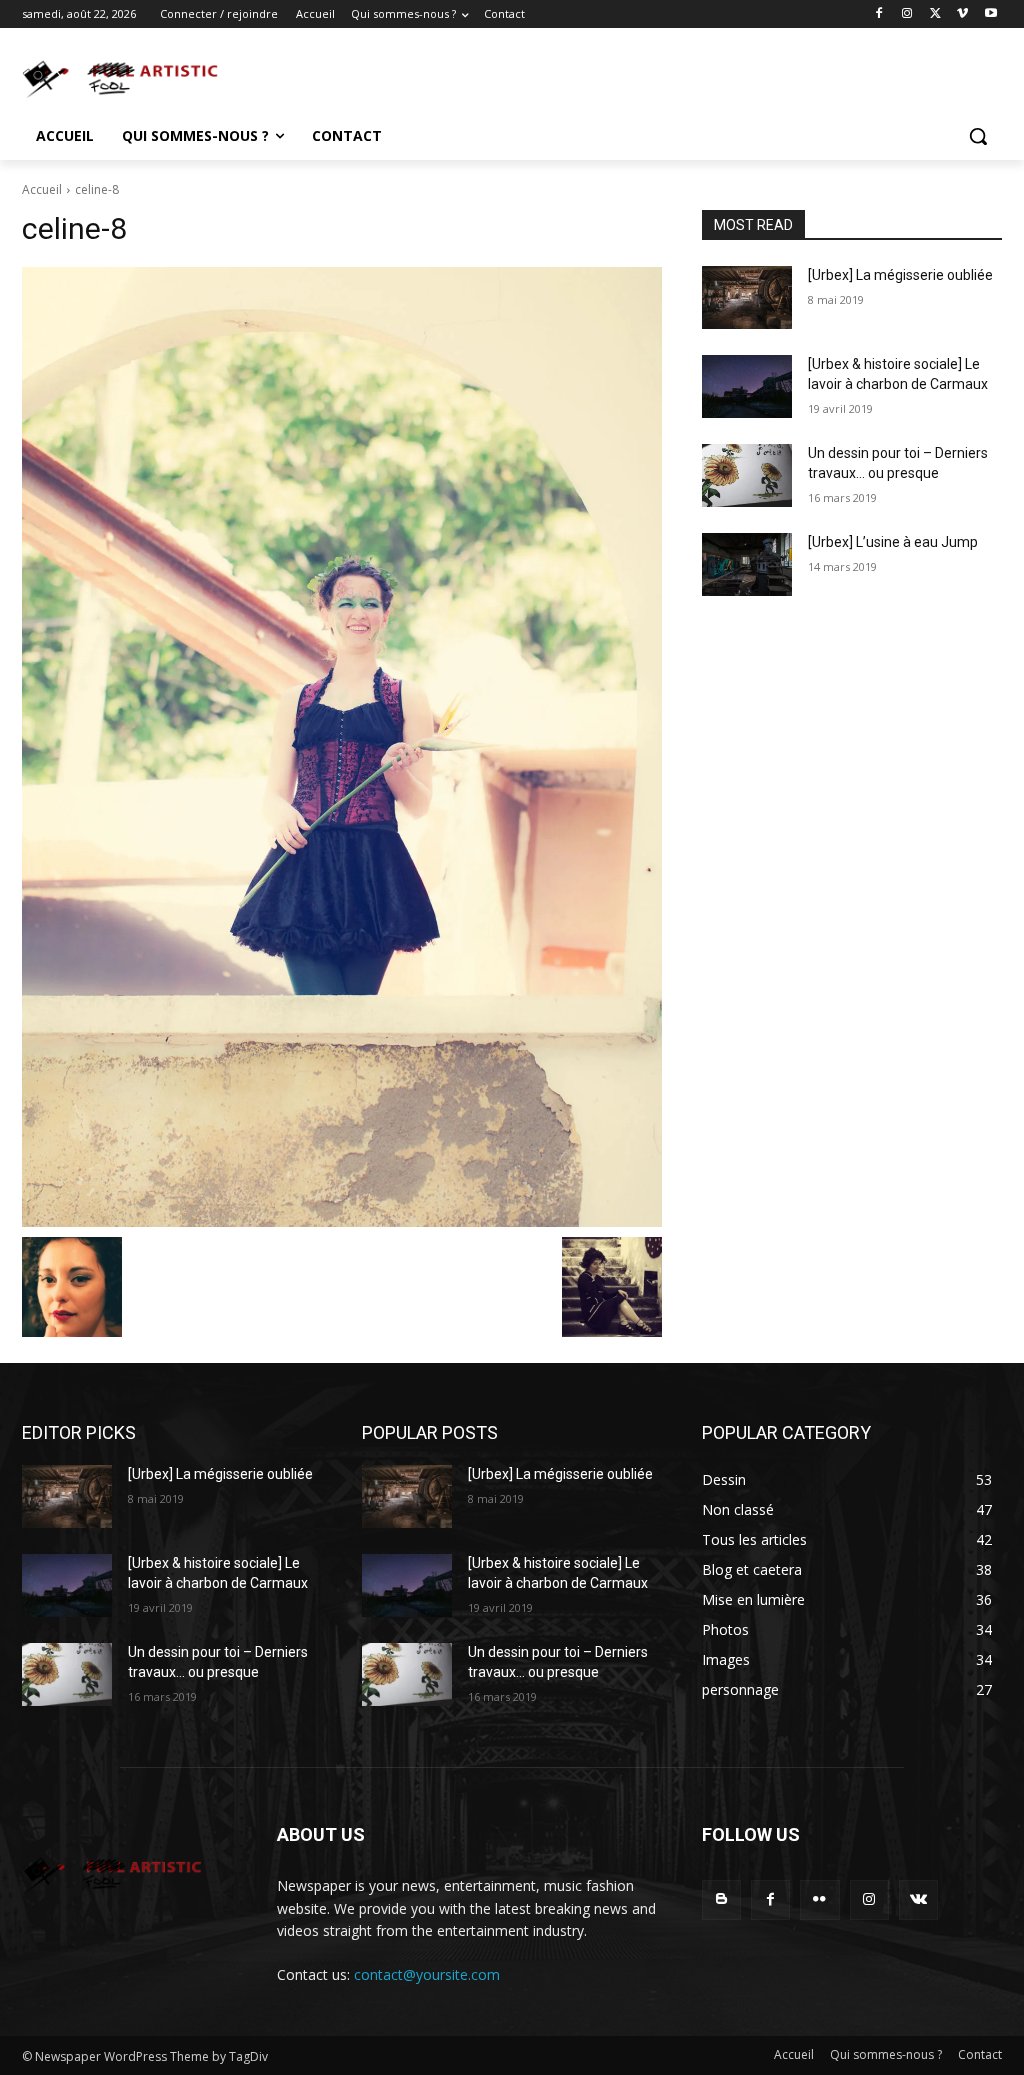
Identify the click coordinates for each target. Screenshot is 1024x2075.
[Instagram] (907, 14)
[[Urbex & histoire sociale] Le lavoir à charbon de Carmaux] (747, 386)
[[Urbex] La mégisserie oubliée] (747, 297)
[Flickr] (819, 1899)
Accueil (42, 189)
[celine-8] (342, 747)
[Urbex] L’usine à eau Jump (893, 542)
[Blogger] (721, 1899)
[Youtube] (990, 14)
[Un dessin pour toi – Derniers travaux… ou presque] (747, 475)
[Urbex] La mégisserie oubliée (900, 275)
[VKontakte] (918, 1899)
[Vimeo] (962, 14)
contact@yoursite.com (427, 1974)
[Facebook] (879, 14)
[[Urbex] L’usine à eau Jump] (747, 564)
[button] (978, 136)
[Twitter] (935, 14)
